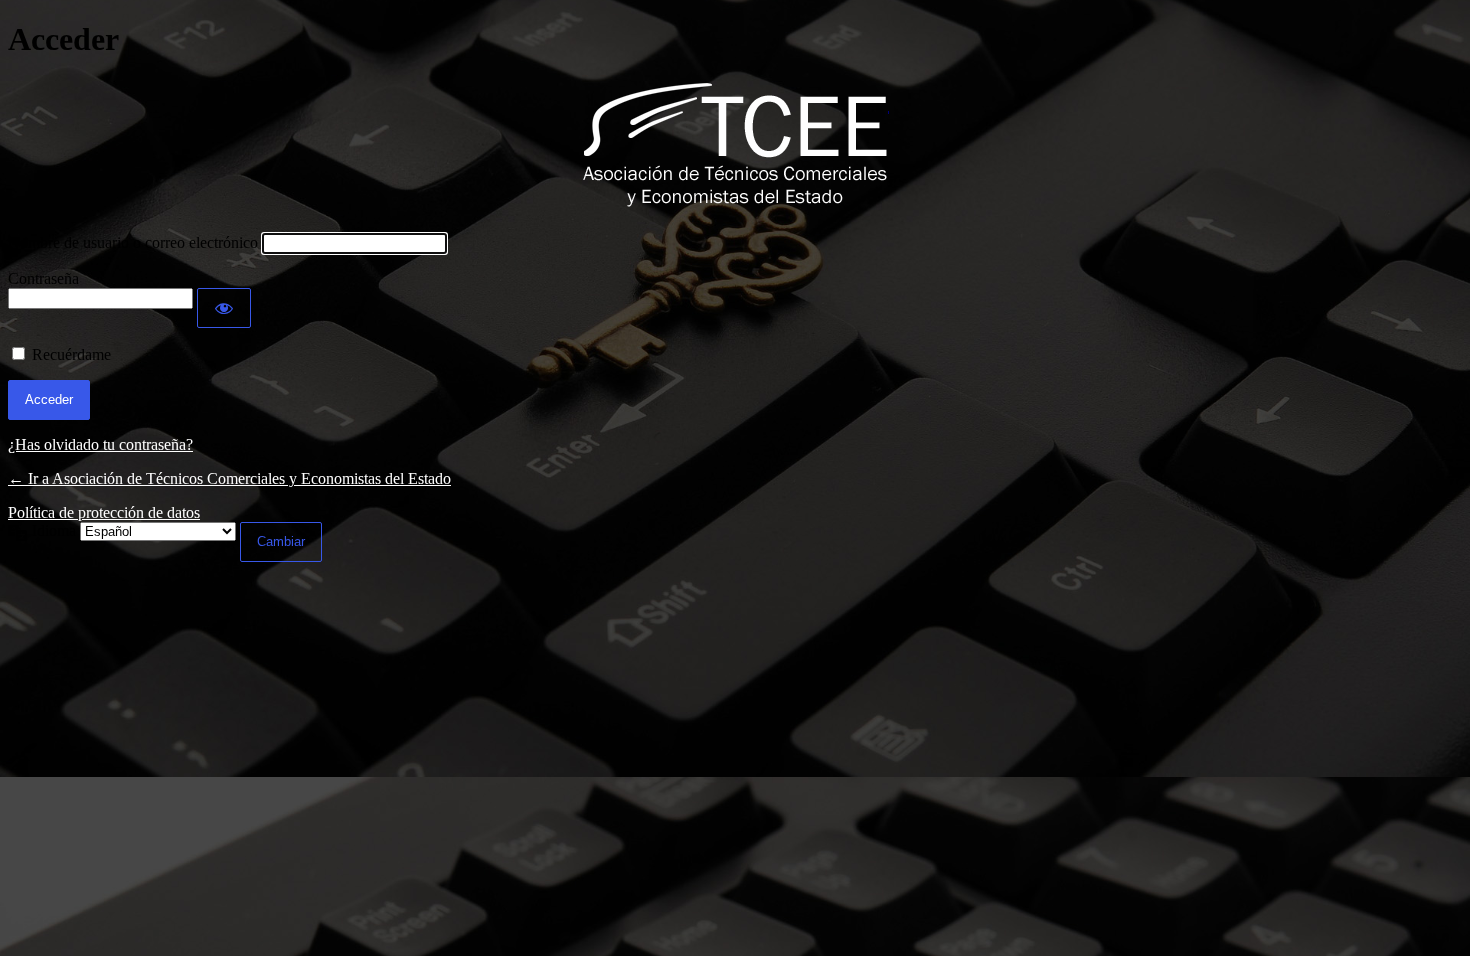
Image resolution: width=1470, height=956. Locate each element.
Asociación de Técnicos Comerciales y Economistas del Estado (735, 146)
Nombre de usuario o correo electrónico (133, 242)
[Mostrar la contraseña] (224, 308)
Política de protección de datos (104, 512)
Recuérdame (71, 354)
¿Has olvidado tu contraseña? (100, 444)
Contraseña (43, 278)
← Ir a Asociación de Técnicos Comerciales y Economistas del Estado (229, 478)
